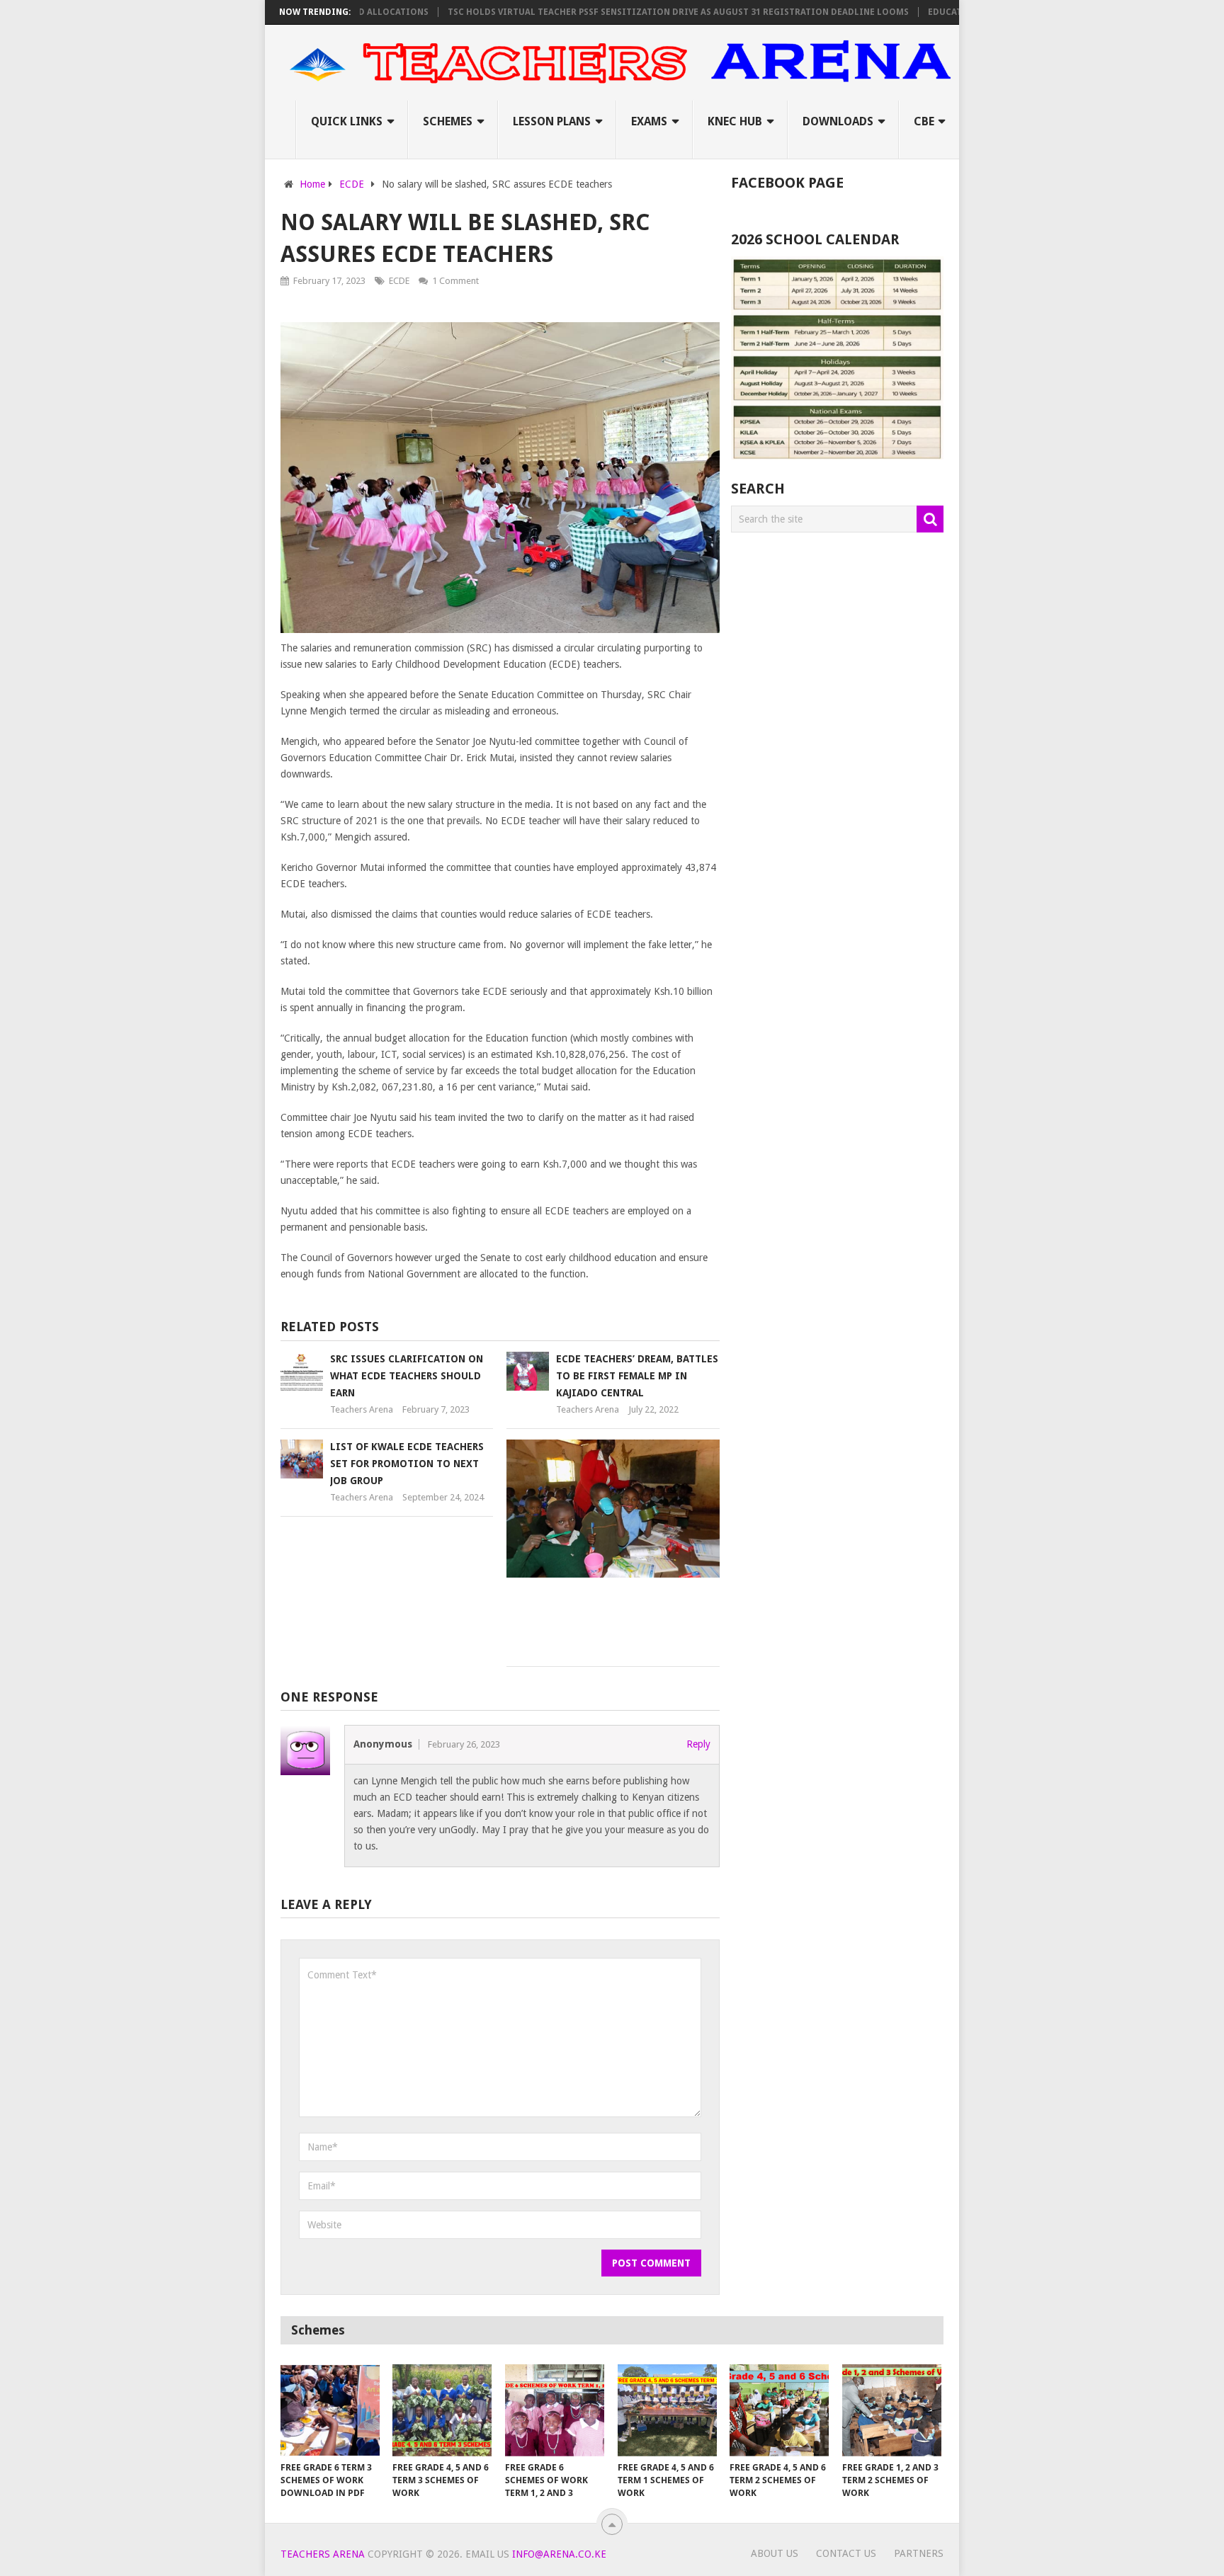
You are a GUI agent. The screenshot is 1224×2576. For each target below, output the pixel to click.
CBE (924, 121)
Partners (919, 2553)
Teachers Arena (362, 1409)
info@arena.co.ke (559, 2554)
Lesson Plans (552, 121)
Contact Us (846, 2553)
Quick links (347, 121)
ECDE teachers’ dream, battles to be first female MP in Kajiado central (637, 1376)
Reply (698, 1744)
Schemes (448, 121)
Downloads (838, 121)
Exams (649, 121)
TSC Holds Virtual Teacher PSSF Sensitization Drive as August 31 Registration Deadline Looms (626, 12)
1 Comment (455, 281)
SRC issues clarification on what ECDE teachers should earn (407, 1376)
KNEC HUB (735, 121)
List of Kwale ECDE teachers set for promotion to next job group (407, 1464)
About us (775, 2553)
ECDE (399, 281)
